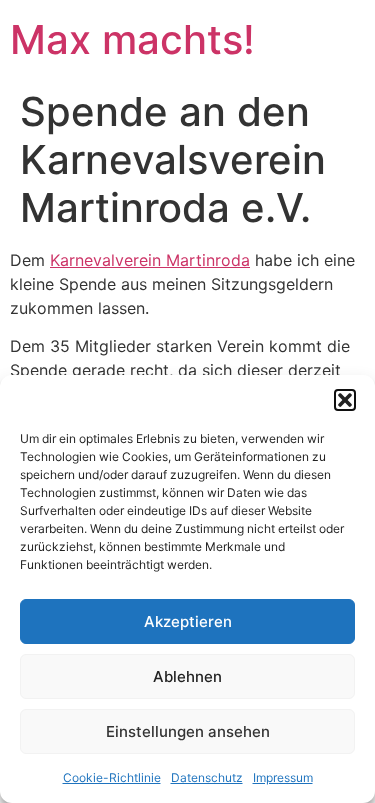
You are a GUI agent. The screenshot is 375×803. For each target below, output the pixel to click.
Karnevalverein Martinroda (150, 260)
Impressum (283, 777)
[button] (345, 400)
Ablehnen (187, 676)
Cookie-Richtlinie (112, 777)
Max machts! (132, 39)
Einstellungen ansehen (188, 731)
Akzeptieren (188, 621)
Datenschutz (207, 777)
